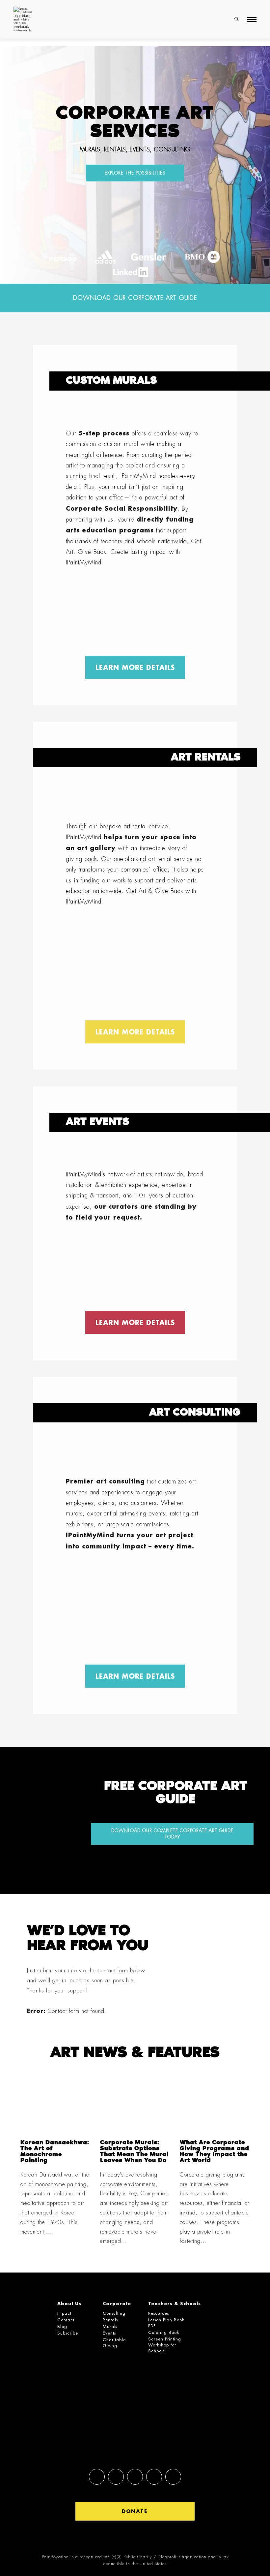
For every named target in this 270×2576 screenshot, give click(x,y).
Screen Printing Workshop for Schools (165, 2345)
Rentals (110, 2320)
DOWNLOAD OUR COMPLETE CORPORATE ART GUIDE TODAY (172, 1834)
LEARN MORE (135, 667)
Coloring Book (164, 2332)
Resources (159, 2313)
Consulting (114, 2313)
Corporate (117, 2303)
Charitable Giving (114, 2343)
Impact (64, 2313)
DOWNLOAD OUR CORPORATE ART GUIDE (135, 298)
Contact (66, 2320)
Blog (62, 2326)
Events (109, 2333)
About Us (69, 2303)
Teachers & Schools (175, 2303)
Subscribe (68, 2333)
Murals (110, 2326)
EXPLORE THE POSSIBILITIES (135, 173)
